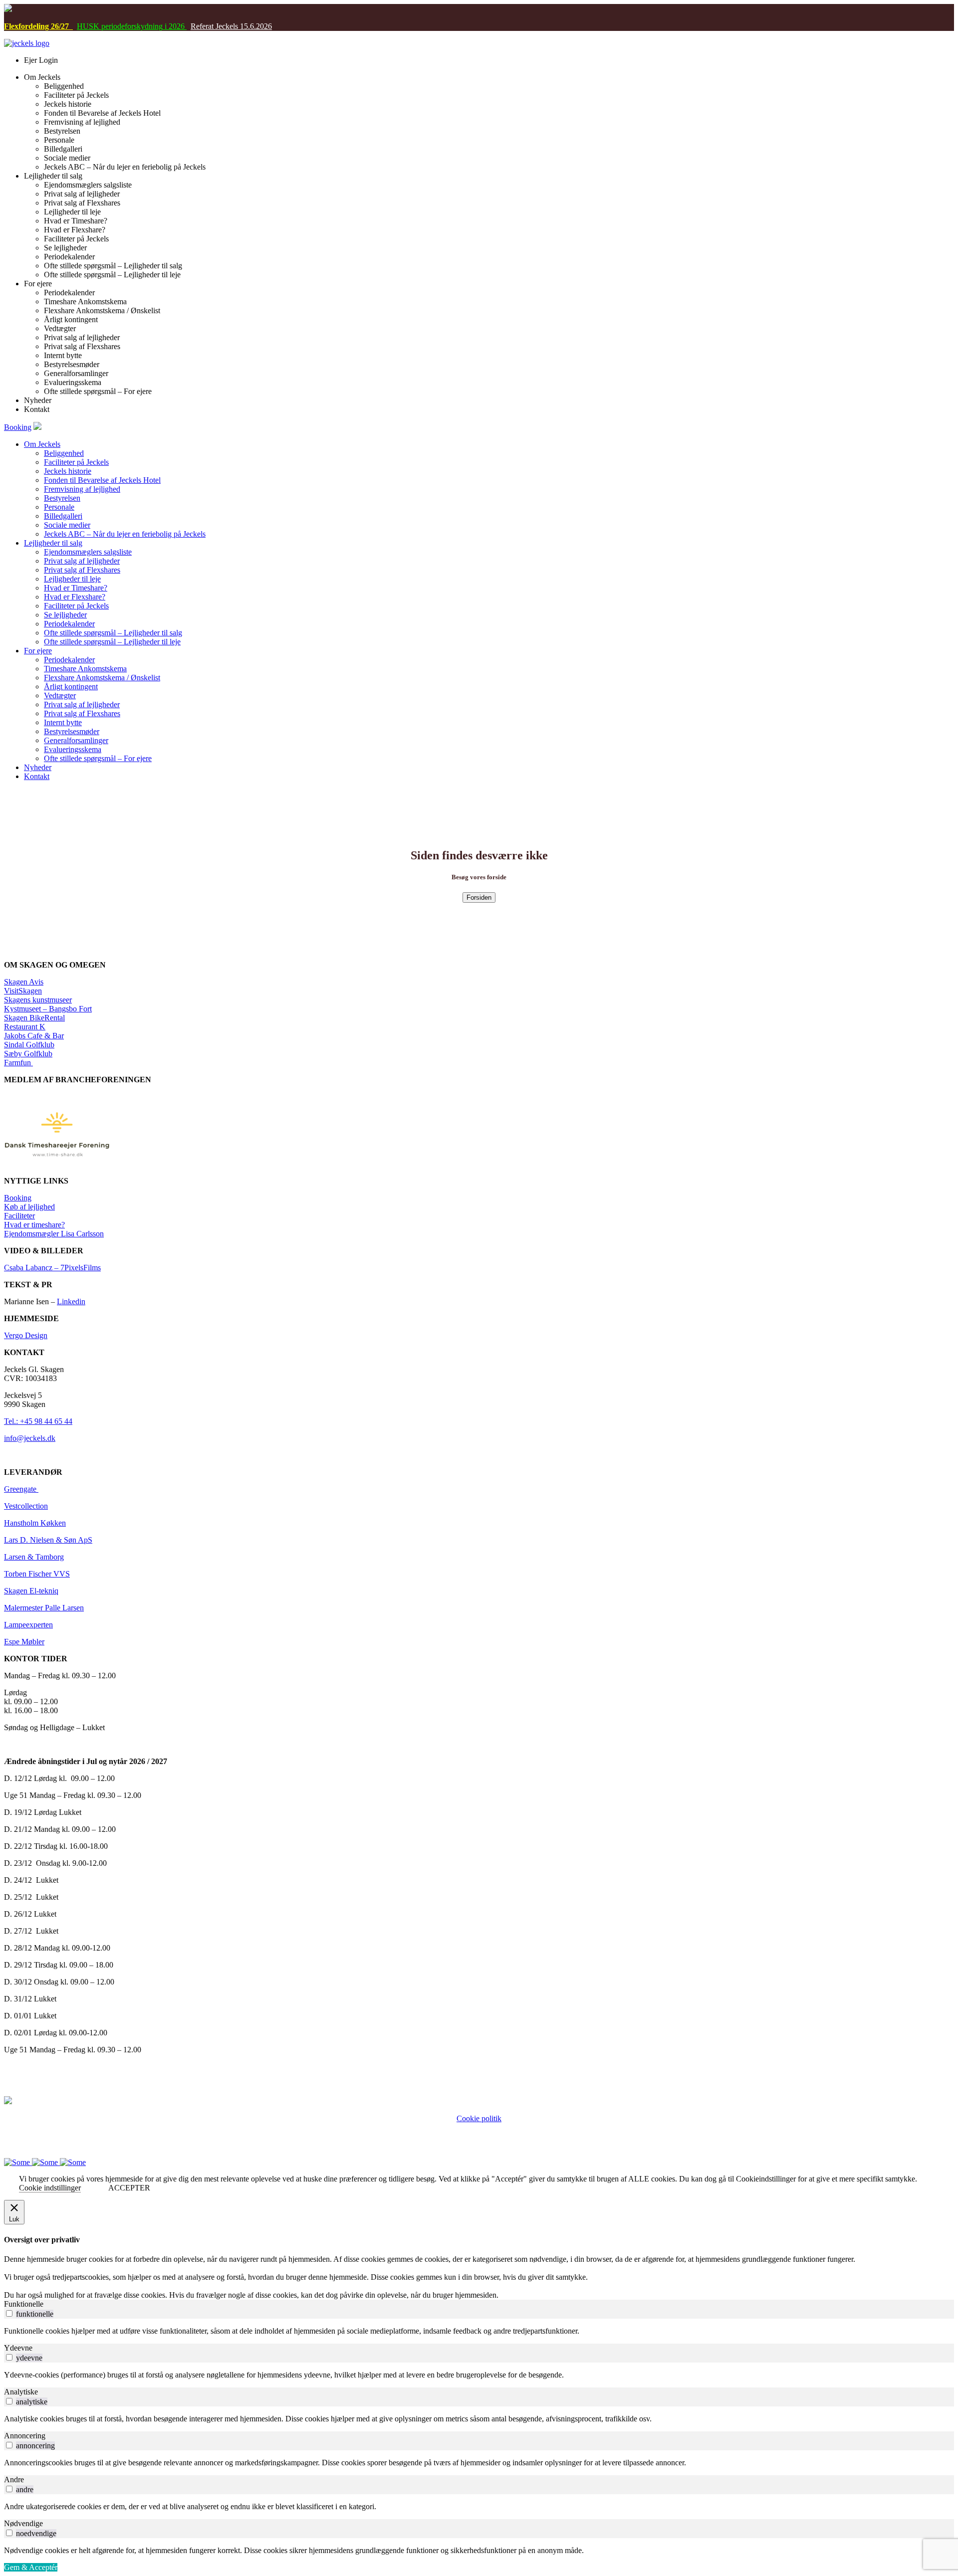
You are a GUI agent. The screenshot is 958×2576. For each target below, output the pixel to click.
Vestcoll (16, 1506)
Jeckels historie (68, 471)
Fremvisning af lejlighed (82, 489)
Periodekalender (69, 624)
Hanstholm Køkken (35, 1523)
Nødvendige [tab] (23, 2523)
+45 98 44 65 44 (460, 2136)
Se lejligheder (65, 615)
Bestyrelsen (62, 498)
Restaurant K (25, 1027)
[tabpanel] (479, 2331)
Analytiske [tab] (21, 2392)
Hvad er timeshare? (34, 1225)
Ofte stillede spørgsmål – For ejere (98, 758)
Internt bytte (63, 722)
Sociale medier (67, 525)
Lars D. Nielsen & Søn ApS (48, 1540)
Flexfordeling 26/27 (38, 26)
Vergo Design (26, 1335)
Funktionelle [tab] (24, 2304)
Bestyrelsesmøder (72, 731)
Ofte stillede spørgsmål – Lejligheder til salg (113, 633)
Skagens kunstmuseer (38, 1000)
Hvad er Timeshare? (76, 588)
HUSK (88, 26)
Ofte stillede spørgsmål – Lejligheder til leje (112, 642)
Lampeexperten (28, 1625)
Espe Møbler (24, 1642)
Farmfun (18, 1063)
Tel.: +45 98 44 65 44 (38, 1421)
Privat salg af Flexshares (82, 570)
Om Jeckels (42, 444)
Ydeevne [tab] (18, 2348)
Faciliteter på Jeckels (76, 462)
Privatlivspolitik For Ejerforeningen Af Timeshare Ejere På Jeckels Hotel (479, 2127)
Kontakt (37, 776)
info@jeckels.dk (30, 1438)
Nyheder (38, 767)
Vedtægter (60, 695)
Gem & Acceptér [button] (31, 2567)
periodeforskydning (131, 26)
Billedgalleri (63, 516)
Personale (59, 507)
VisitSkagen (23, 991)
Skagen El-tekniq (31, 1591)
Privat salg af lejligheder (82, 561)
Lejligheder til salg (53, 543)
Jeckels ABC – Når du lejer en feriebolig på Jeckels (125, 534)
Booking (18, 427)
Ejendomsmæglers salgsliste (88, 552)
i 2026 (175, 26)
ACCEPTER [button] (129, 2188)
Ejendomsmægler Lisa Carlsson (54, 1234)
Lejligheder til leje (72, 579)
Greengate (21, 1489)
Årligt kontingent (71, 687)
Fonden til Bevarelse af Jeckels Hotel (102, 480)
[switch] (9, 2313)
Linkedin (71, 1301)
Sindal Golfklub (29, 1045)
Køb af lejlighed (29, 1207)
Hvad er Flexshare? (75, 597)
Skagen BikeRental (34, 1018)
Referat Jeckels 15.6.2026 (231, 26)
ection (38, 1506)
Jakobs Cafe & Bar (34, 1036)
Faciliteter (19, 1216)
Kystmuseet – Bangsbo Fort (48, 1009)
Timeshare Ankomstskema (85, 669)
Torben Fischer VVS (37, 1574)
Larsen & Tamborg (34, 1557)
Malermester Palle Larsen (44, 1608)
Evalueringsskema (73, 749)
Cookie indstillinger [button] (50, 2188)
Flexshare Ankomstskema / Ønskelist (102, 678)
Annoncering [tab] (25, 2436)
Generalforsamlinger (76, 740)
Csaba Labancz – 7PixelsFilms (52, 1268)
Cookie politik (479, 2118)
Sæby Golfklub (28, 1054)
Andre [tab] (14, 2479)
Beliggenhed (64, 453)
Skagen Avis (24, 982)
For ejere (38, 651)
